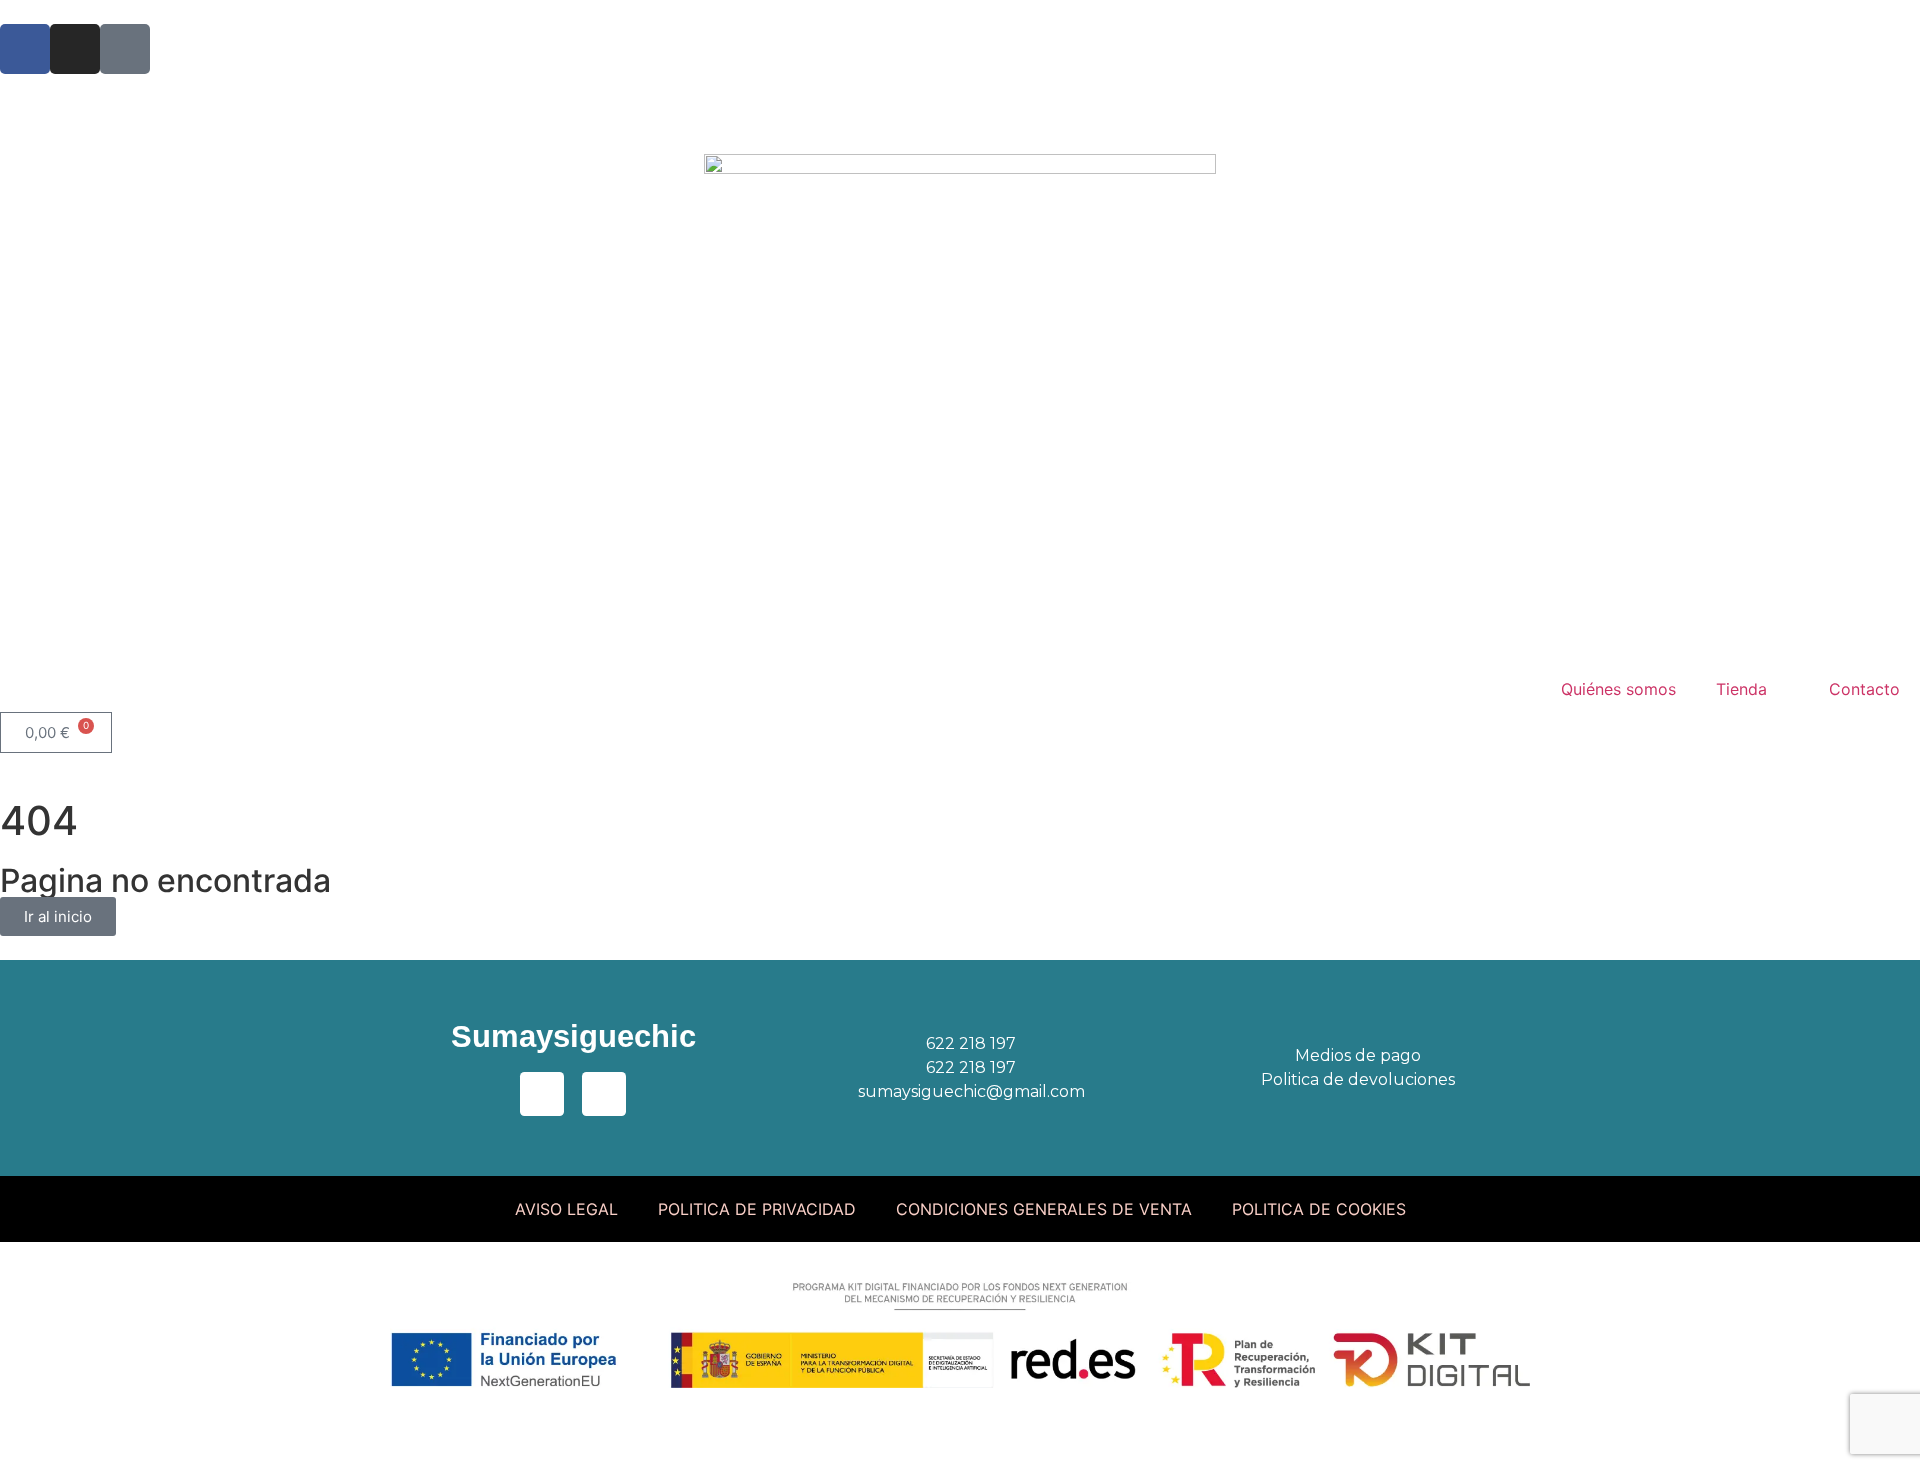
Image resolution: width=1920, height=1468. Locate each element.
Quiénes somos (1618, 689)
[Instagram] (75, 49)
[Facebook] (25, 49)
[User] (125, 49)
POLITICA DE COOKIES (1319, 1209)
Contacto (1864, 689)
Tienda (1741, 689)
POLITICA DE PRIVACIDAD (757, 1209)
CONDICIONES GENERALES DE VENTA (1044, 1209)
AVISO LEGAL (566, 1209)
